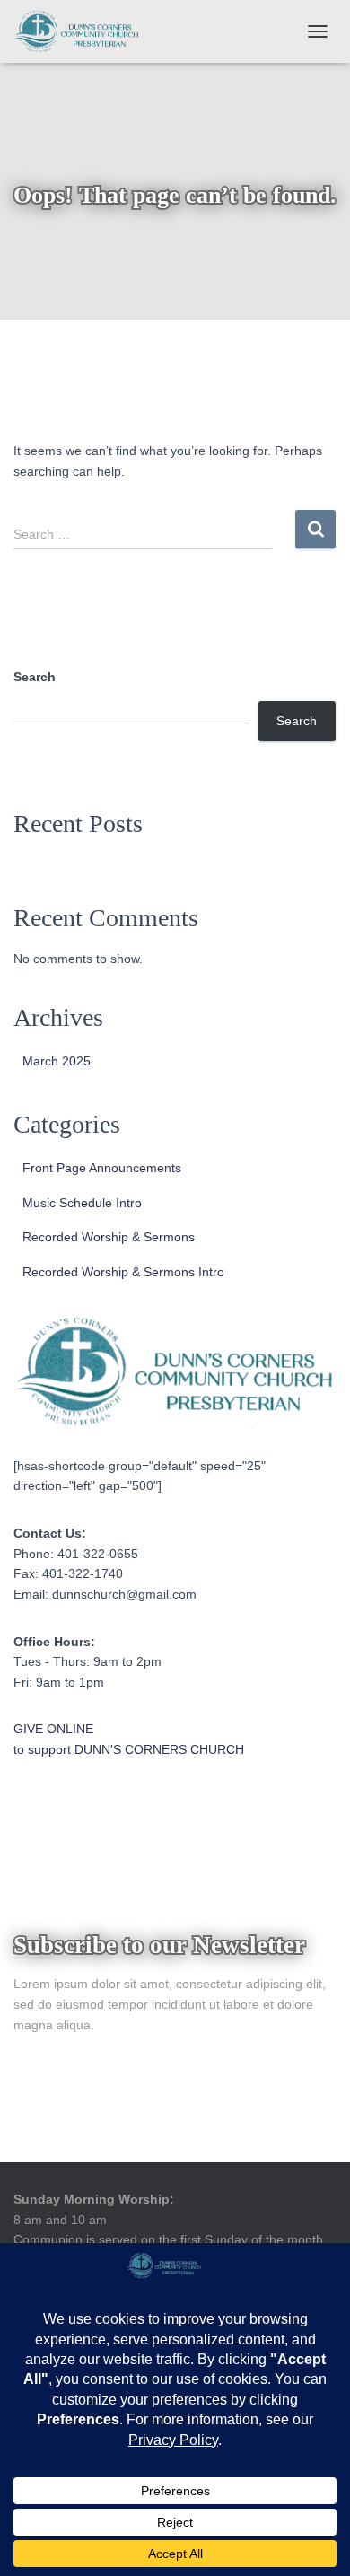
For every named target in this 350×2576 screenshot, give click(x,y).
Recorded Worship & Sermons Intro (123, 1272)
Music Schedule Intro (82, 1203)
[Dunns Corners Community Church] (83, 31)
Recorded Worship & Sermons (109, 1237)
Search (35, 677)
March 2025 (57, 1061)
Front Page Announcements (102, 1168)
